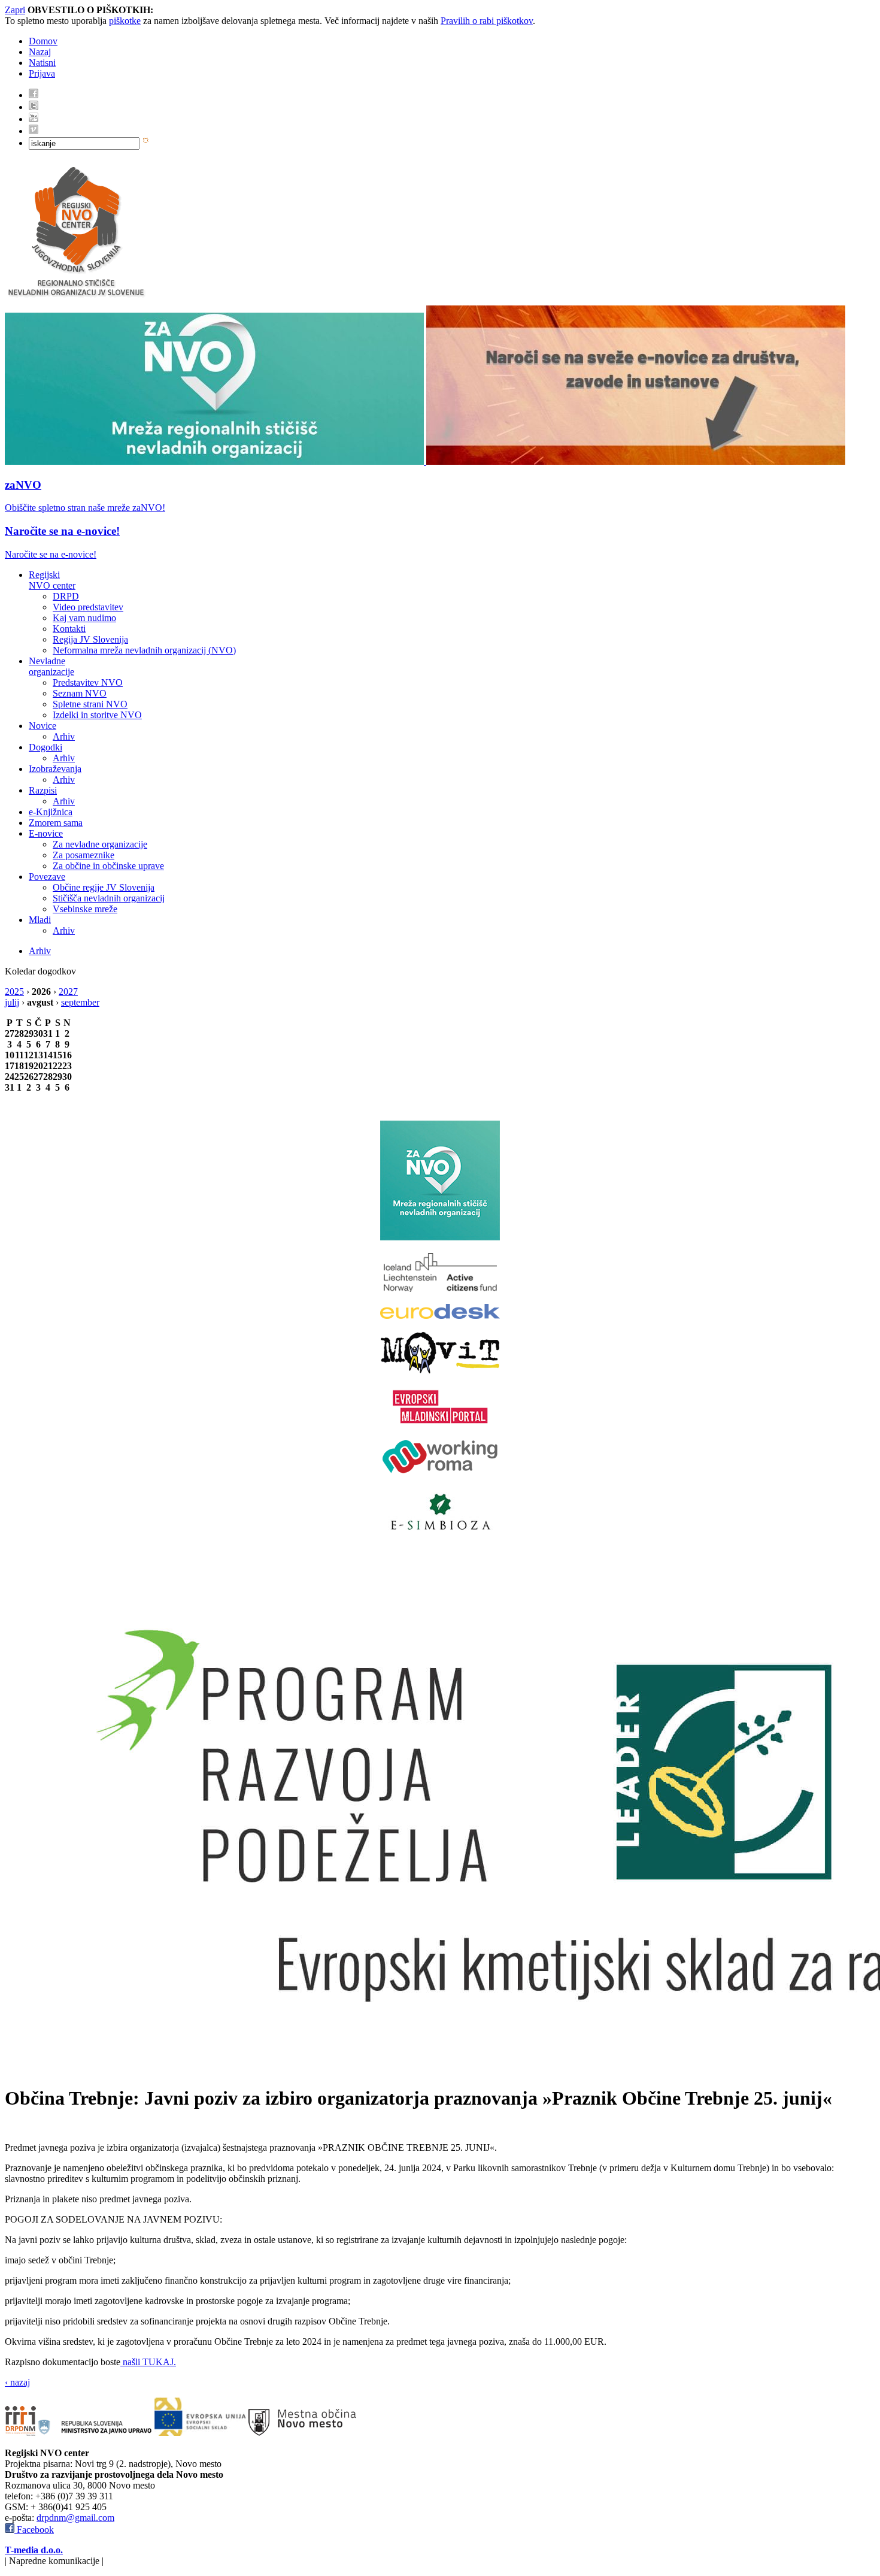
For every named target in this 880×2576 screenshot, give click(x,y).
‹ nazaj (17, 2382)
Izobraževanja (55, 769)
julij (12, 1002)
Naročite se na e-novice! (62, 531)
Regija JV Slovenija (90, 639)
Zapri (15, 10)
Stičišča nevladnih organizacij (109, 898)
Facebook (34, 2530)
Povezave (47, 877)
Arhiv (64, 736)
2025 (14, 992)
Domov (43, 41)
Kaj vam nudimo (84, 618)
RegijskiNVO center (52, 580)
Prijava (42, 73)
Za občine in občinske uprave (108, 866)
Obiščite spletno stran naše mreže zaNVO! (85, 508)
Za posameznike (84, 855)
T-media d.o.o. (34, 2550)
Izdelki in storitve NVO (97, 715)
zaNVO (23, 485)
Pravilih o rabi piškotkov (487, 21)
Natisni (42, 63)
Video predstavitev (88, 607)
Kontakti (69, 629)
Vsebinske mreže (85, 909)
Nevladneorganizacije (51, 666)
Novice (43, 726)
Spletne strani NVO (90, 704)
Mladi (40, 920)
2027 (68, 992)
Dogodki (45, 747)
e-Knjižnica (51, 812)
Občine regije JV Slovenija (104, 887)
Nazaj (40, 52)
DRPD (66, 596)
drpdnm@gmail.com (75, 2518)
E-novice (46, 833)
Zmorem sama (56, 823)
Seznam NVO (80, 693)
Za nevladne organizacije (100, 844)
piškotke (125, 21)
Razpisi (43, 790)
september (80, 1002)
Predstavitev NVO (88, 682)
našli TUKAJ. (148, 2362)
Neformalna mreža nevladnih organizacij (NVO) (144, 650)
